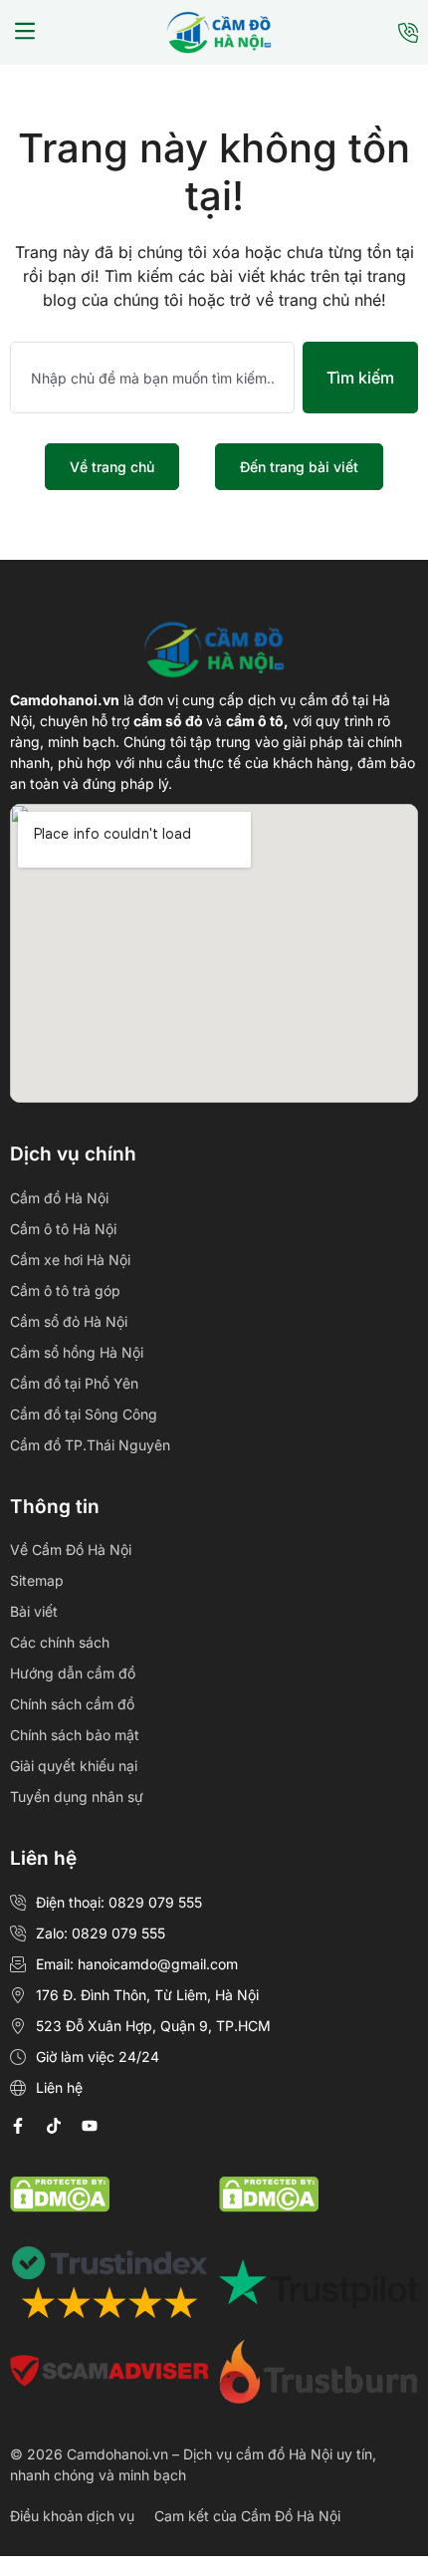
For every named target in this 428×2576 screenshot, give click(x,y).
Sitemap (37, 1580)
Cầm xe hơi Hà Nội (70, 1260)
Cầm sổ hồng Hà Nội (77, 1352)
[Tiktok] (54, 2126)
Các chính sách (60, 1642)
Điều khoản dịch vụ (72, 2516)
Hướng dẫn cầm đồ (73, 1673)
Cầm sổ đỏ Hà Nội (69, 1321)
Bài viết (34, 1611)
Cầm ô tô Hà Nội (63, 1229)
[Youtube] (90, 2126)
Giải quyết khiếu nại (74, 1766)
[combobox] (152, 378)
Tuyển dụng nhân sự (77, 1797)
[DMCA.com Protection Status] (269, 2206)
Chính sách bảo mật (75, 1735)
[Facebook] (18, 2126)
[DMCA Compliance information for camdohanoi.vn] (60, 2206)
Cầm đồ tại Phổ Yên (74, 1383)
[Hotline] (408, 33)
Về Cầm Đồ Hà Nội (71, 1549)
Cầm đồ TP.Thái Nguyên (90, 1445)
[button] (25, 33)
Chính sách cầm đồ (72, 1704)
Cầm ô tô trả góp (65, 1290)
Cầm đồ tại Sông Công (84, 1414)
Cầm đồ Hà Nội (59, 1198)
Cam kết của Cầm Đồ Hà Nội (247, 2516)
